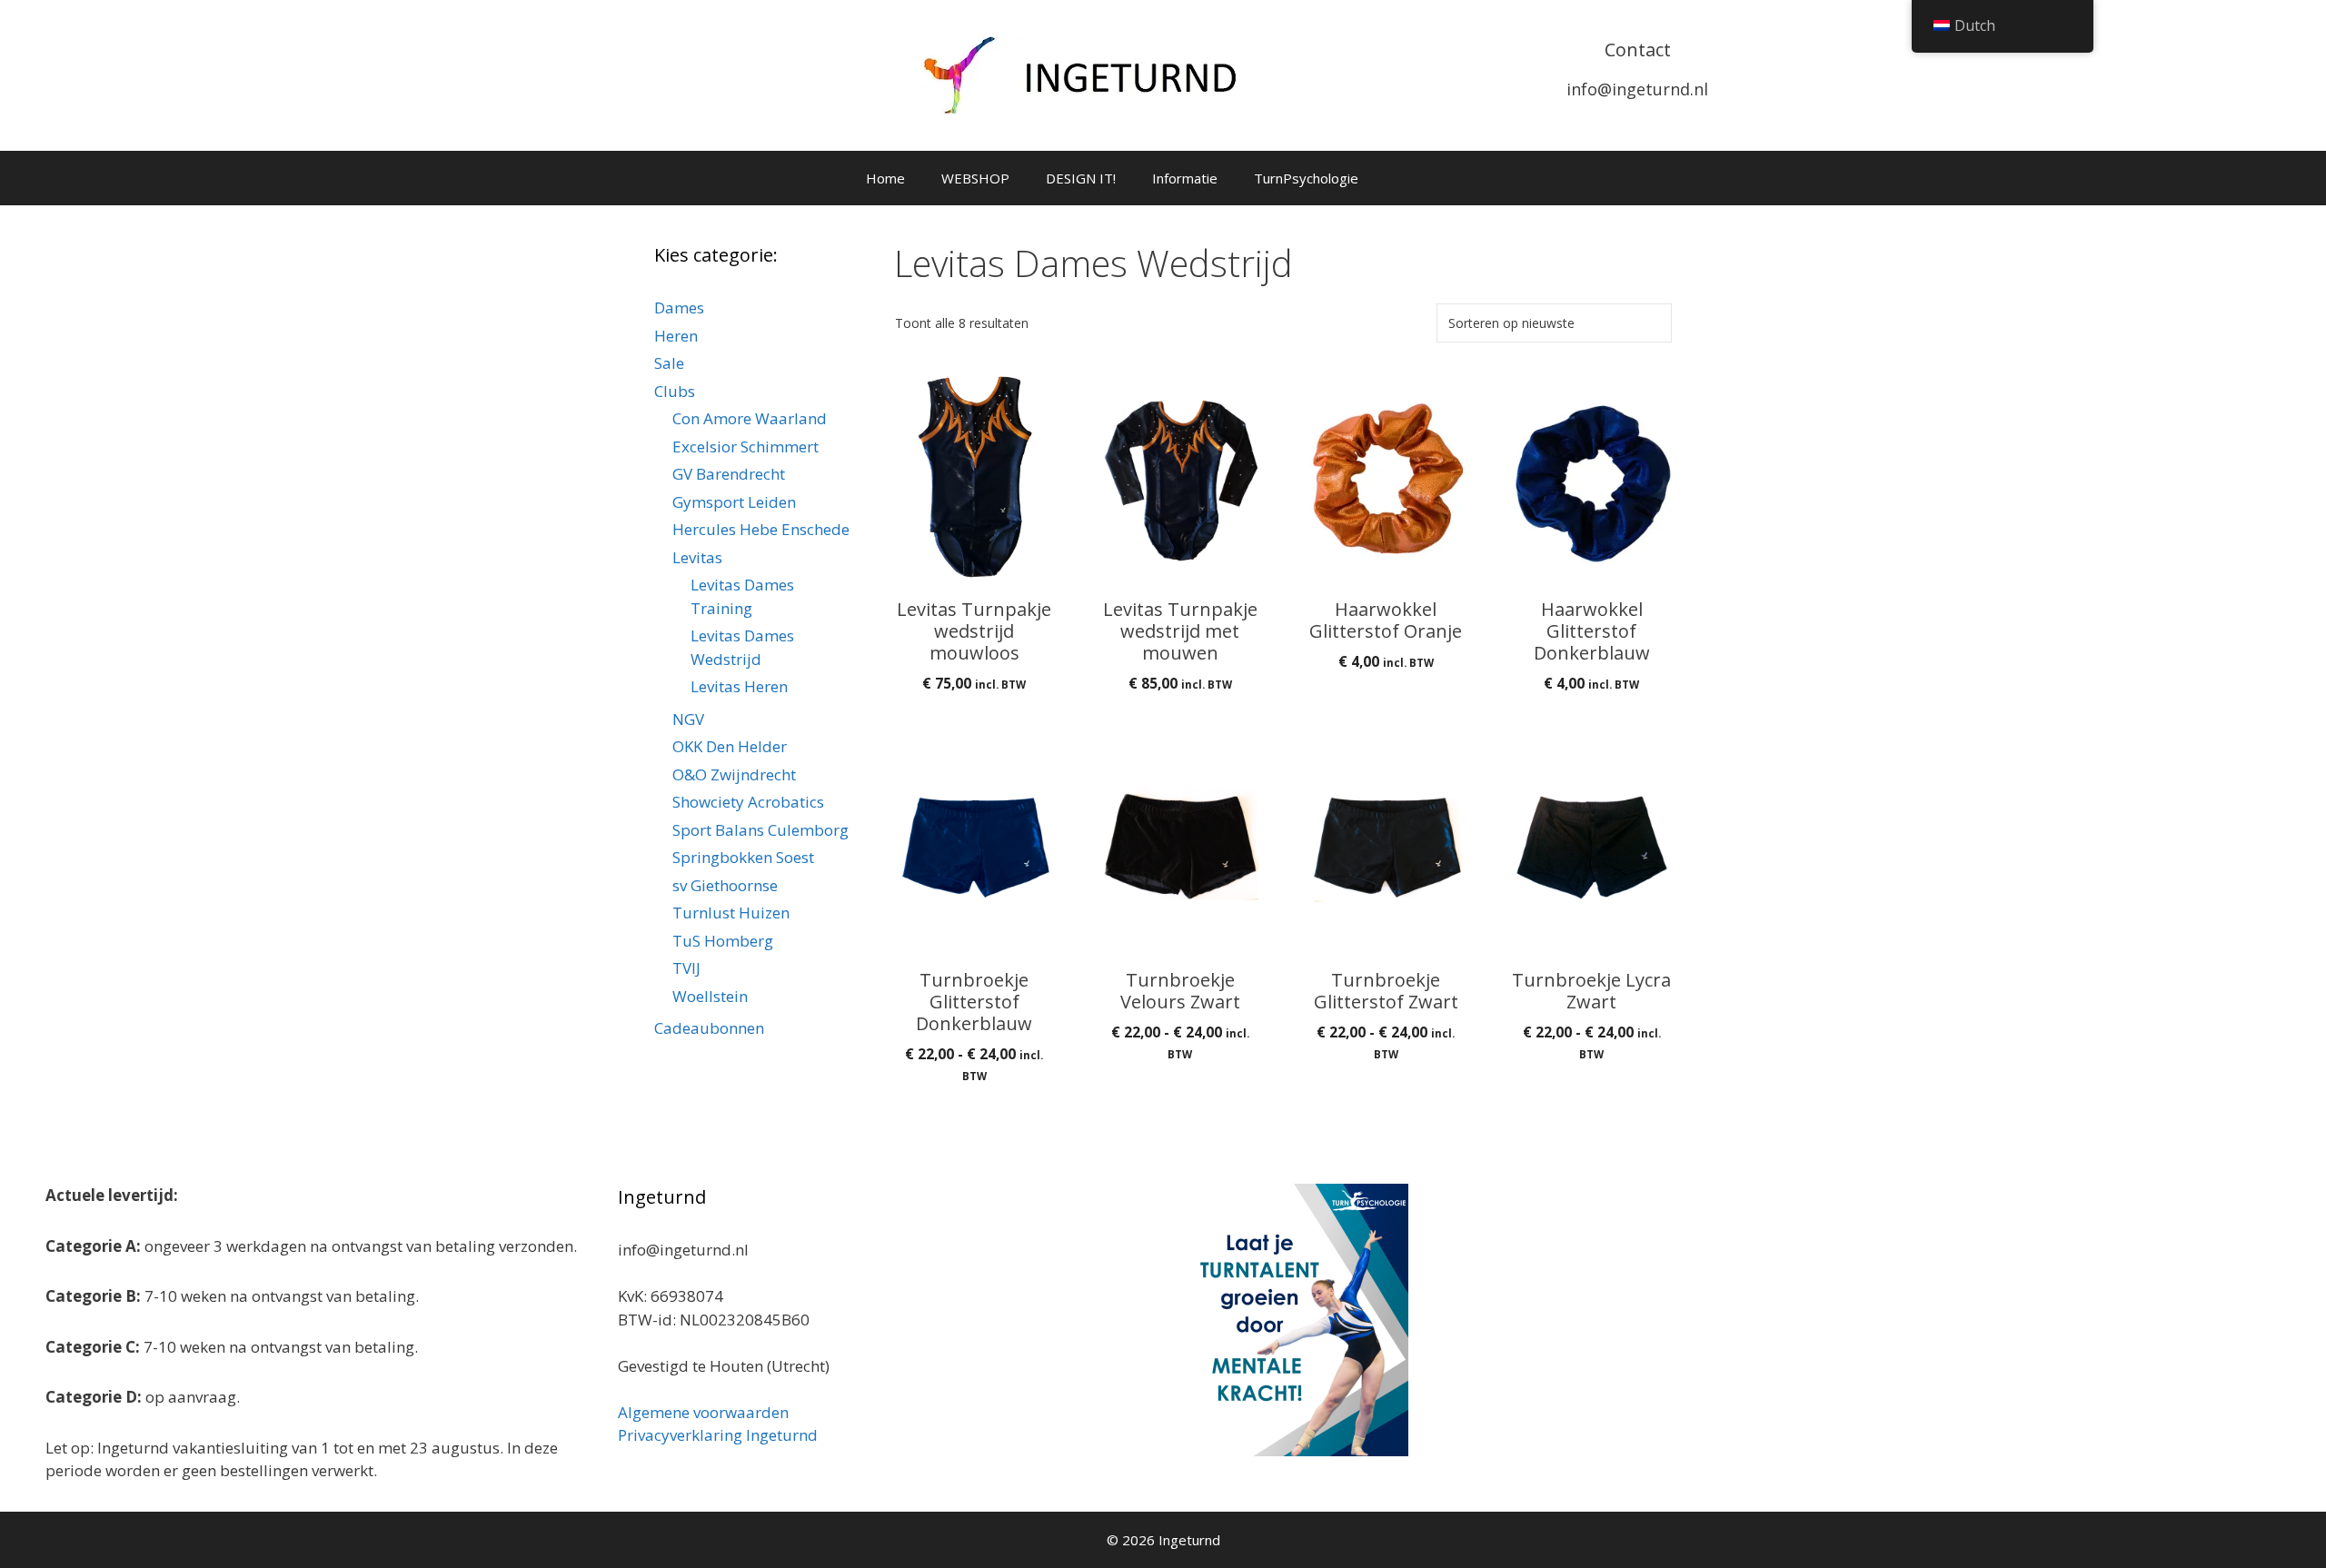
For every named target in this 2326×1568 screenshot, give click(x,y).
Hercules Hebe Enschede (761, 529)
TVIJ (686, 968)
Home (885, 178)
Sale (669, 363)
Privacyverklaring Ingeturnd (718, 1435)
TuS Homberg (723, 941)
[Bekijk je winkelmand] (1400, 178)
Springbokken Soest (743, 857)
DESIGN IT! (1081, 178)
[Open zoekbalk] (1451, 178)
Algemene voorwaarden (703, 1412)
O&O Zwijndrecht (734, 774)
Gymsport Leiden (734, 502)
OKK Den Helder (730, 746)
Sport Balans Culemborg (760, 830)
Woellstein (710, 996)
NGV (688, 719)
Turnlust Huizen (731, 913)
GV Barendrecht (729, 474)
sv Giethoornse (725, 885)
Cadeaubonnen (709, 1028)
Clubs (675, 391)
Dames (679, 308)
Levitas (697, 557)
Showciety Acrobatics (748, 802)
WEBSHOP (975, 178)
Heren (676, 336)
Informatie (1185, 178)
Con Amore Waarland (750, 418)
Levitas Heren (739, 686)
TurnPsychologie (1306, 178)
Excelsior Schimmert (746, 447)
